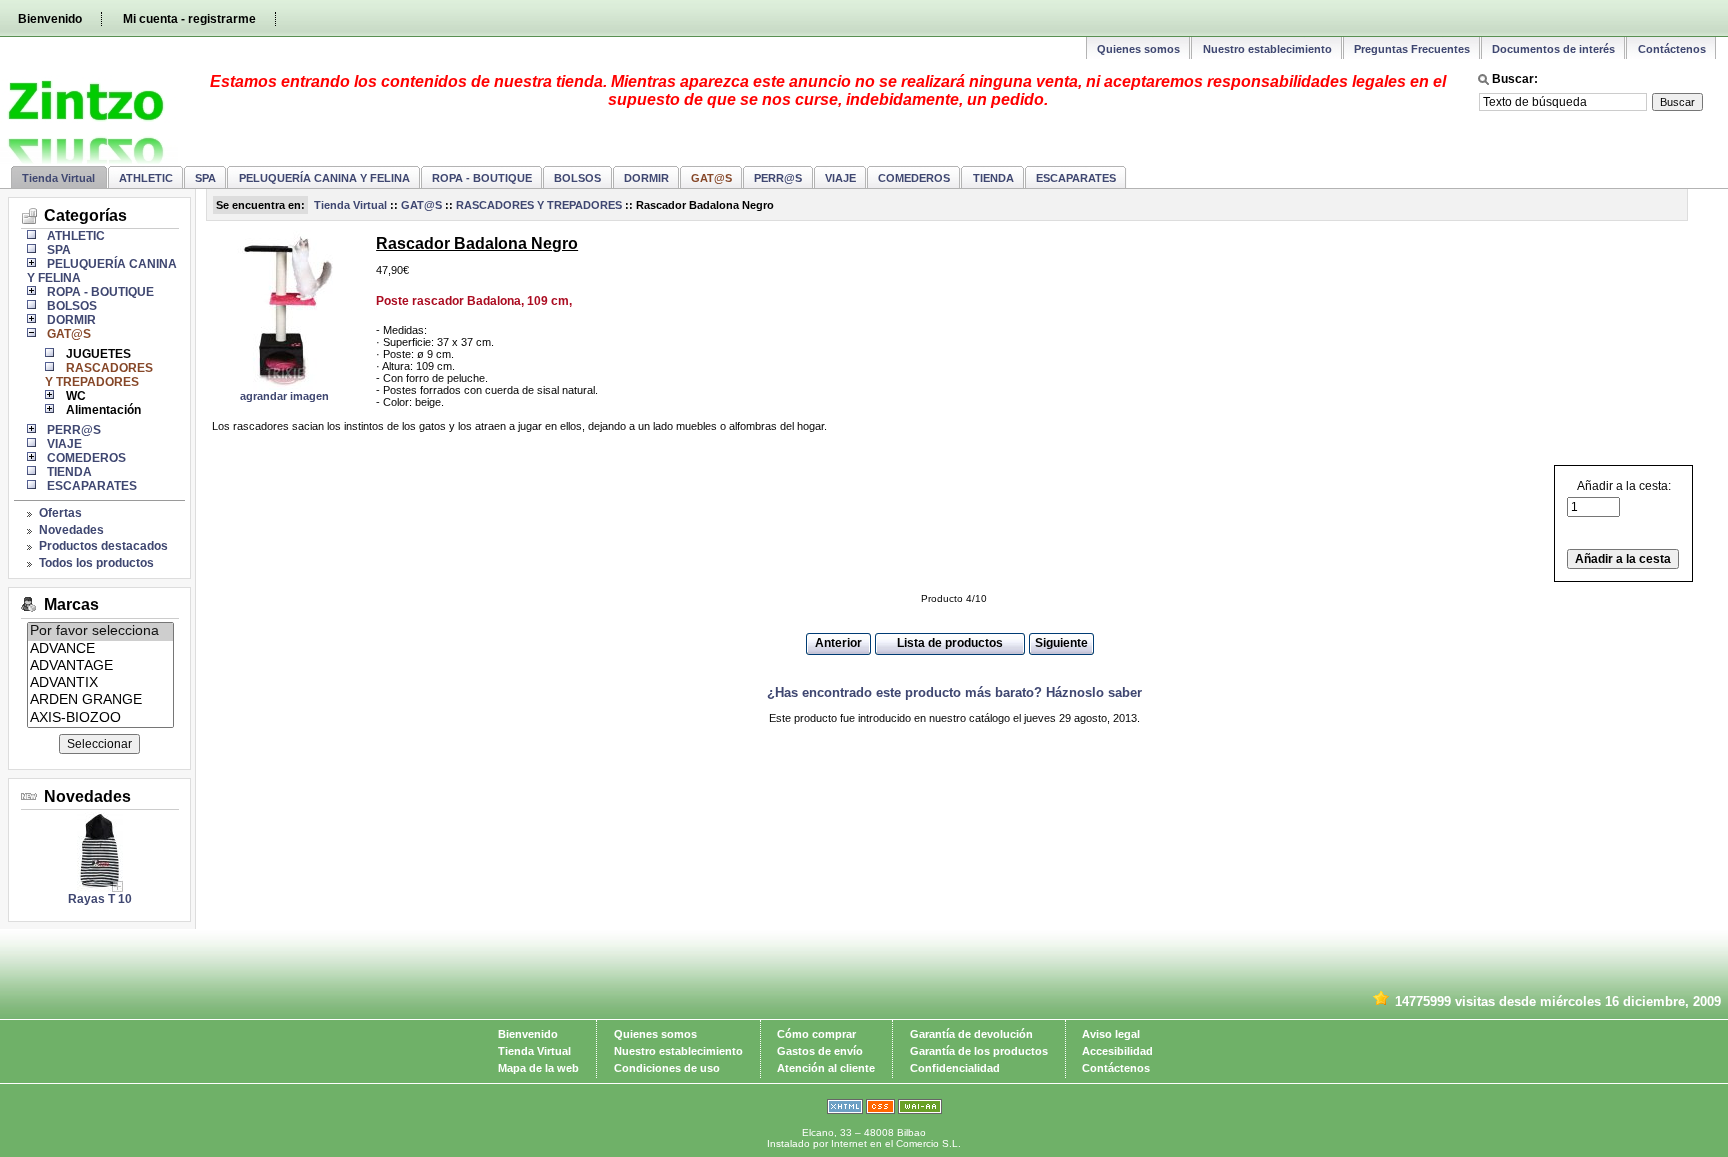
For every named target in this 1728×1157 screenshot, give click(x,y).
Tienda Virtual (58, 178)
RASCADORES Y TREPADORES (539, 205)
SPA (205, 178)
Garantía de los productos (979, 1051)
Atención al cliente (826, 1068)
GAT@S (421, 205)
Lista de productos (950, 643)
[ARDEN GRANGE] (100, 700)
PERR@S (778, 178)
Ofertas (60, 513)
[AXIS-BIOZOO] (100, 718)
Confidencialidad (955, 1068)
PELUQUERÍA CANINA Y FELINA (324, 178)
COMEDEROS (914, 178)
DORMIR (646, 178)
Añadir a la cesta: (1624, 486)
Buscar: (1515, 79)
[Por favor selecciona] (100, 631)
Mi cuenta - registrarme (189, 19)
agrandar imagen (284, 396)
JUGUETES (98, 354)
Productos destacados (103, 546)
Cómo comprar (816, 1034)
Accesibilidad (1117, 1051)
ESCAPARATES (1076, 178)
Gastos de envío (820, 1051)
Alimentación (103, 410)
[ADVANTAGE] (100, 666)
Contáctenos (1672, 49)
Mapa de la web (538, 1068)
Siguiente (1061, 643)
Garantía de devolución (971, 1034)
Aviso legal (1111, 1034)
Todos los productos (96, 563)
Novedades (71, 530)
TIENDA (993, 178)
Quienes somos (1138, 49)
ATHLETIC (146, 178)
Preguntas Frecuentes (1412, 49)
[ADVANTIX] (100, 683)
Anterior (838, 643)
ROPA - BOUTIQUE (482, 178)
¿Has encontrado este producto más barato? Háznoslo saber (954, 692)
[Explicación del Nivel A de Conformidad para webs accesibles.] (920, 1110)
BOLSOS (577, 178)
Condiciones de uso (667, 1068)
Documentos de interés (1553, 49)
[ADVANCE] (100, 649)
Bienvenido (50, 19)
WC (75, 396)
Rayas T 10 (100, 899)
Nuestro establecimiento (1267, 49)
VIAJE (840, 178)
